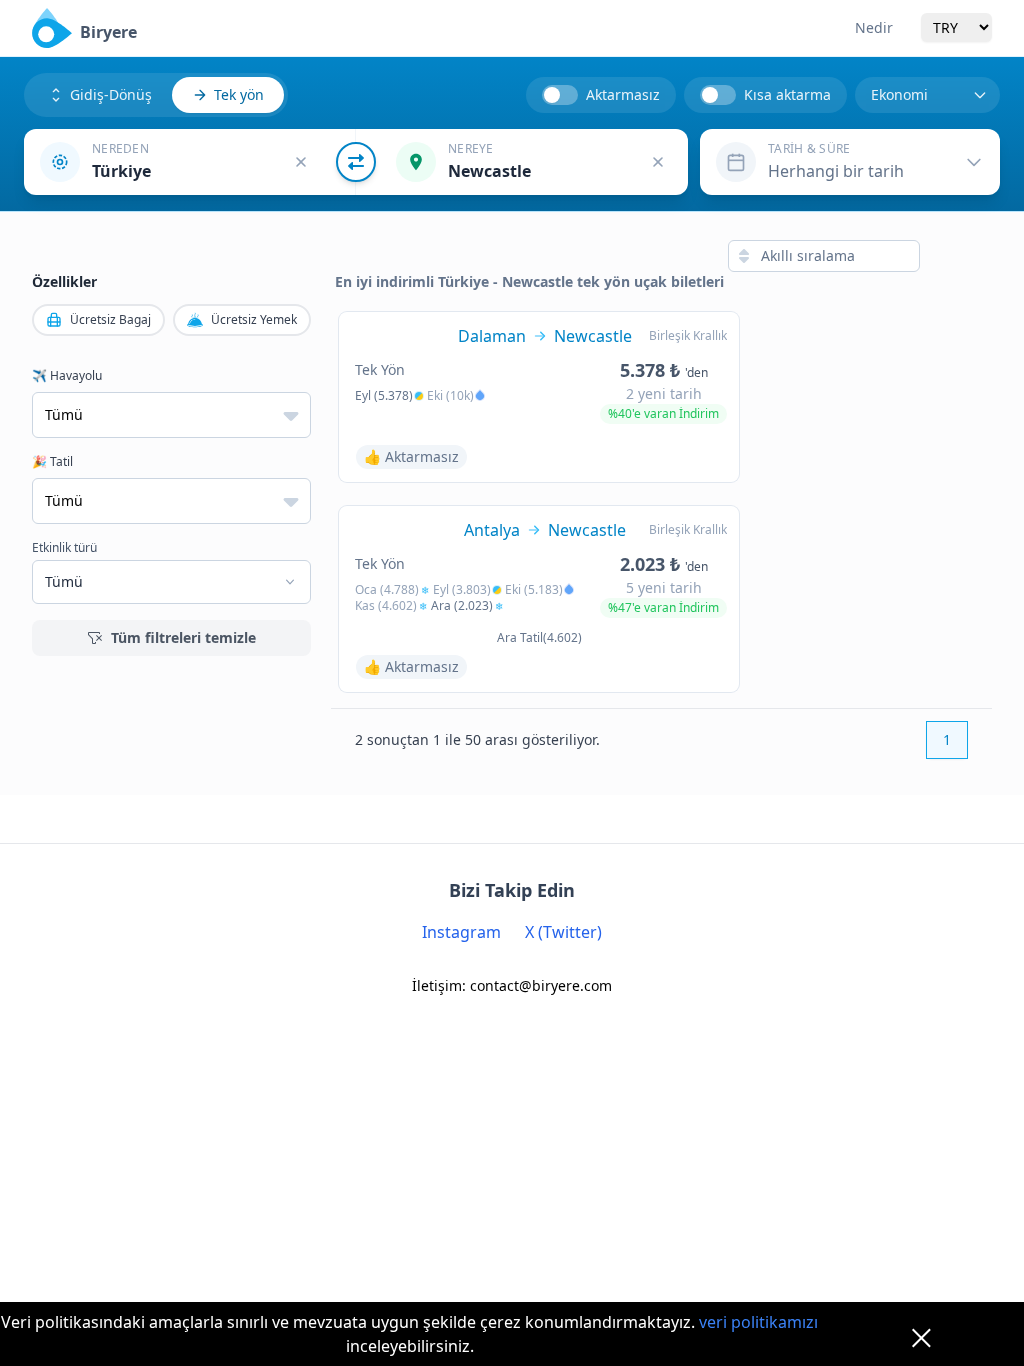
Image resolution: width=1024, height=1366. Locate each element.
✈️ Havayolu (67, 376)
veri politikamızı (758, 1322)
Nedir (874, 27)
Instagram (461, 932)
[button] (190, 162)
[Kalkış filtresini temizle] (301, 162)
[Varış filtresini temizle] (658, 162)
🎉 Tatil (52, 462)
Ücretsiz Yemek (254, 319)
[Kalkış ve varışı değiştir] (356, 162)
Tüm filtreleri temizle (183, 637)
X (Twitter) (563, 932)
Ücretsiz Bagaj (110, 319)
